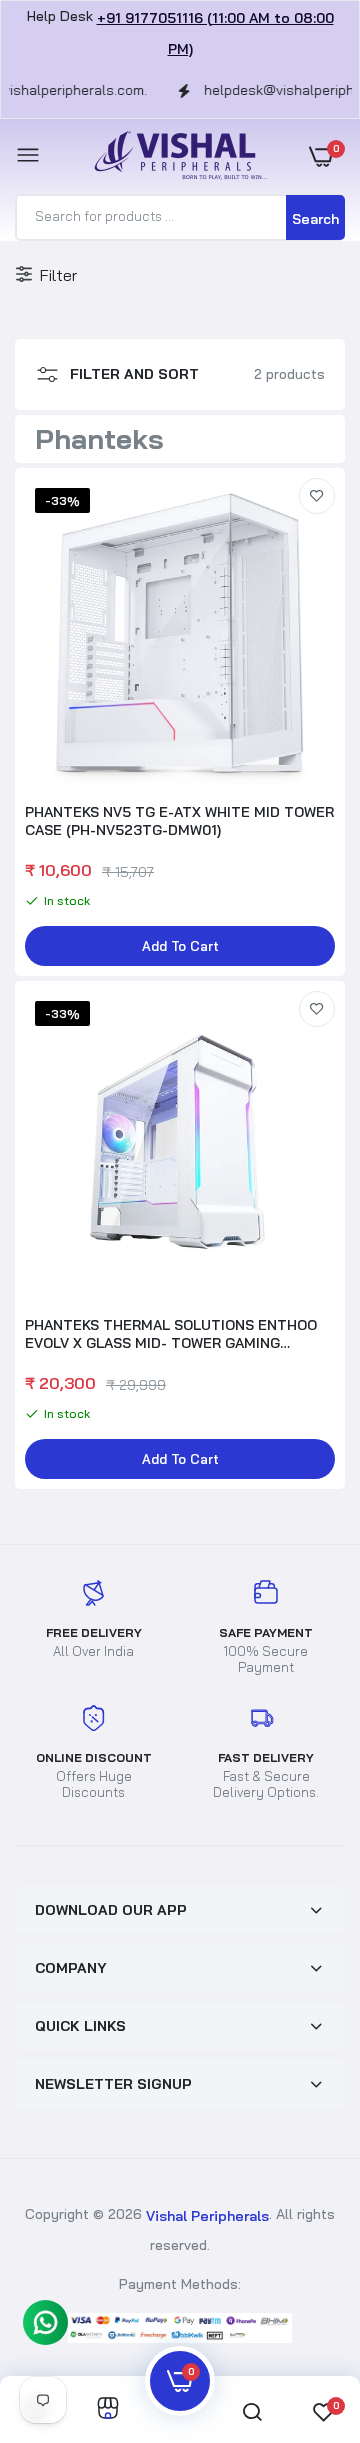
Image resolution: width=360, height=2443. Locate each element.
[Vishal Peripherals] (175, 156)
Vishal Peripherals (207, 2215)
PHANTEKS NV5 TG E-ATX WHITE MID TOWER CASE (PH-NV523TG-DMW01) (179, 821)
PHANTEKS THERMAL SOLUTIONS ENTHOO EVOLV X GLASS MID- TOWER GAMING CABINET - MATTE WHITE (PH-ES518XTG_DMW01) (171, 1334)
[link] (317, 496)
